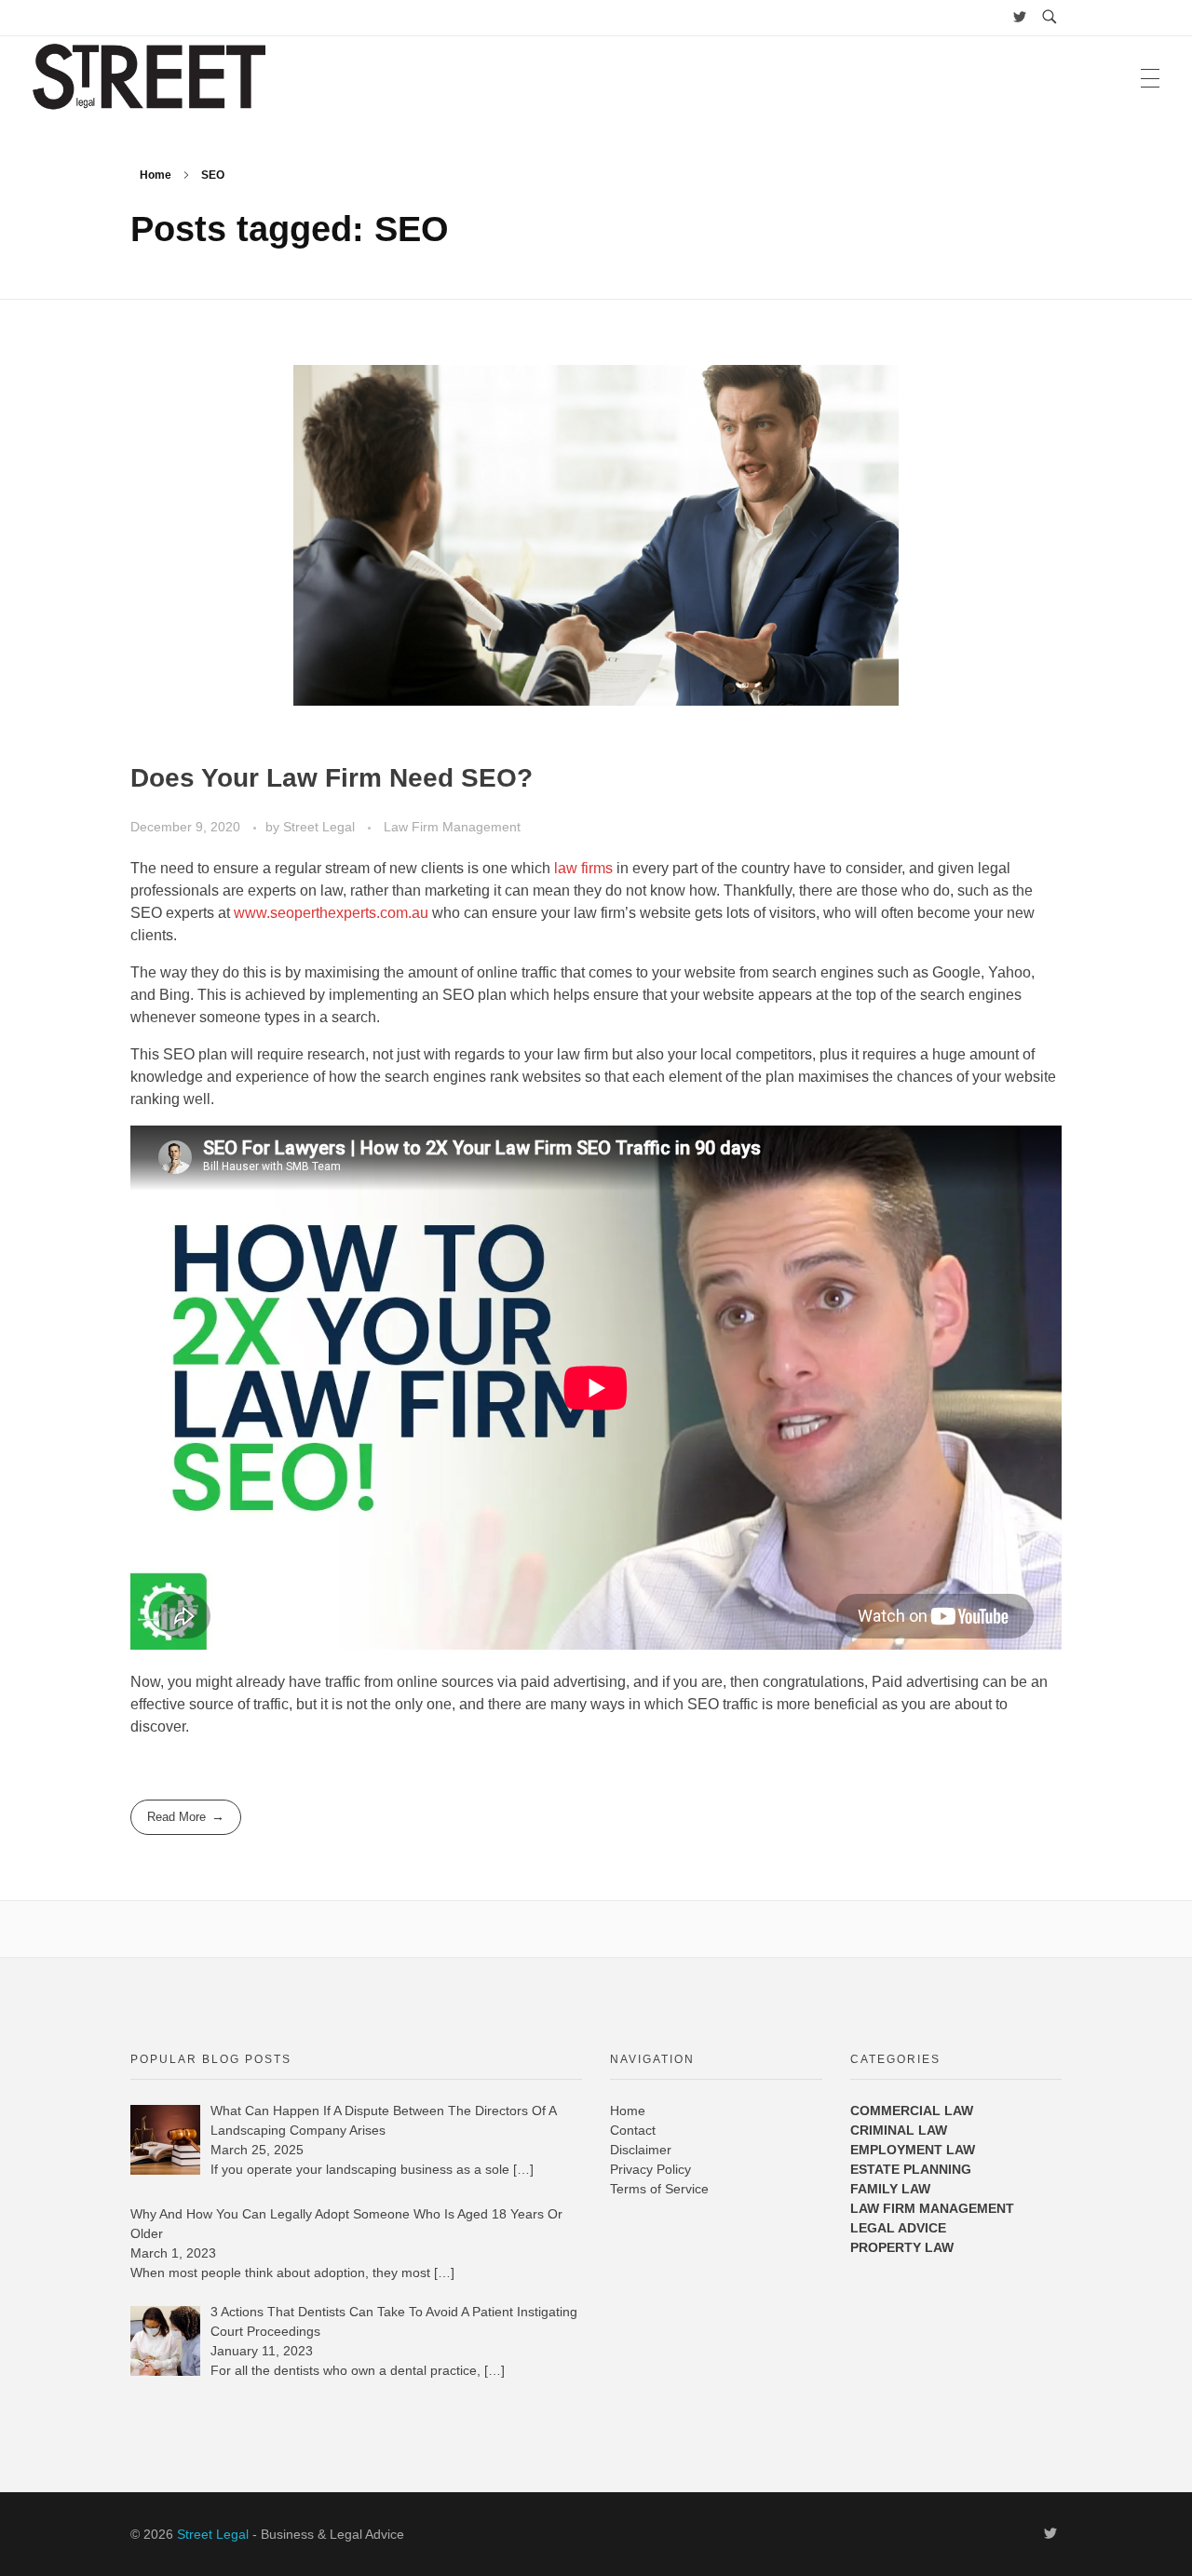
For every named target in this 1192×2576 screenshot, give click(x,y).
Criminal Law (899, 2130)
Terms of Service (659, 2189)
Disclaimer (641, 2150)
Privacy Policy (650, 2169)
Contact (633, 2130)
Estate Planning (911, 2169)
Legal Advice (898, 2228)
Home (156, 175)
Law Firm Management (452, 827)
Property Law (902, 2247)
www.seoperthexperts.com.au (331, 913)
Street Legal (321, 827)
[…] (523, 2169)
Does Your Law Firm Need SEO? (332, 778)
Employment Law (913, 2150)
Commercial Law (912, 2111)
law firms (583, 868)
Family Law (890, 2189)
